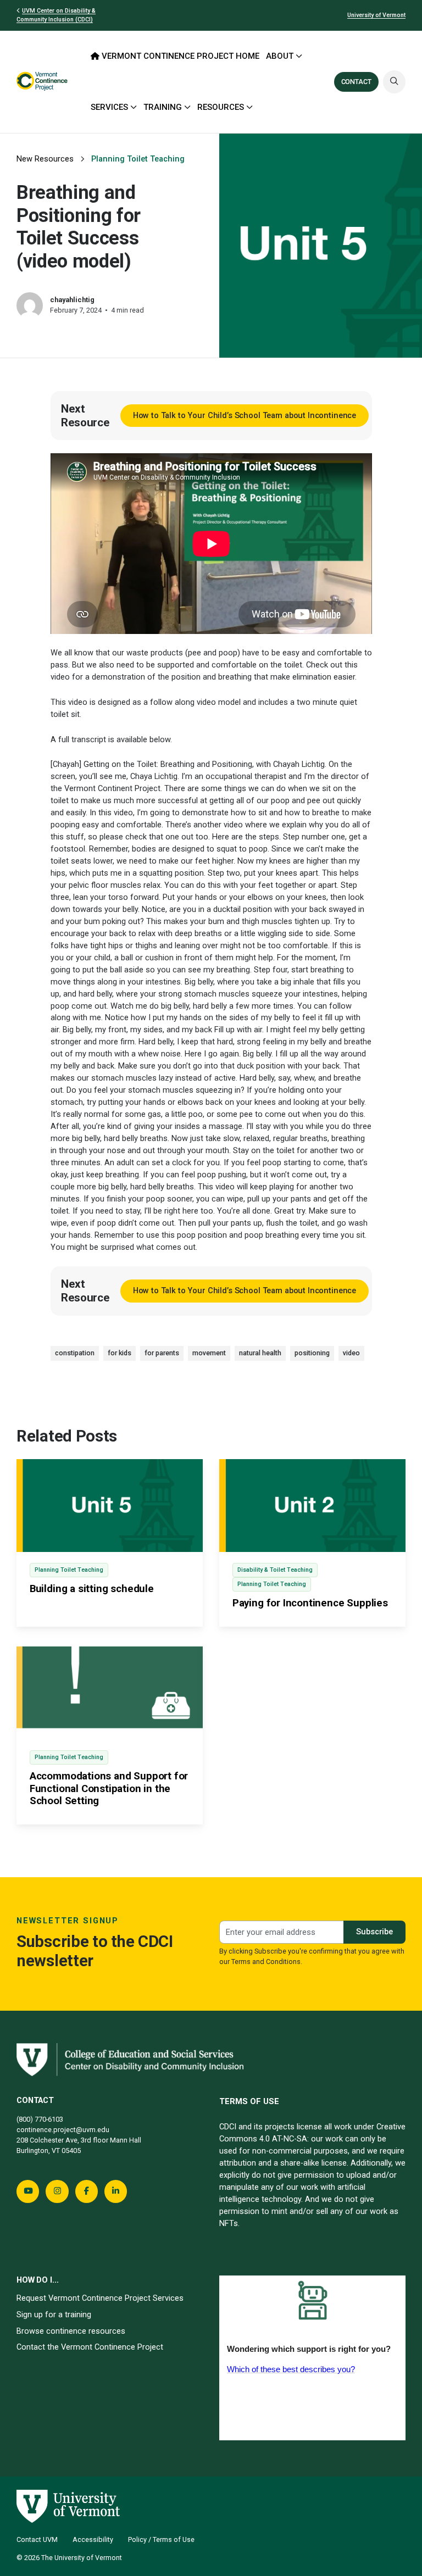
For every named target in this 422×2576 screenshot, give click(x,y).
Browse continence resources (71, 2331)
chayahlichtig (72, 300)
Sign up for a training (54, 2314)
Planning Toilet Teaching (138, 159)
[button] (394, 82)
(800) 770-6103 (41, 2119)
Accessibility (93, 2539)
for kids (120, 1353)
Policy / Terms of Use (161, 2539)
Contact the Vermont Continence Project (90, 2347)
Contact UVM (37, 2539)
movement (209, 1353)
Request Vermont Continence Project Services (100, 2298)
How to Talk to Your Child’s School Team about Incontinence (245, 415)
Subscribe (374, 1932)
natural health (260, 1353)
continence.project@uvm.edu (63, 2130)
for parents (162, 1353)
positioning (312, 1353)
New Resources (45, 159)
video (351, 1353)
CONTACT (356, 82)
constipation (75, 1353)
